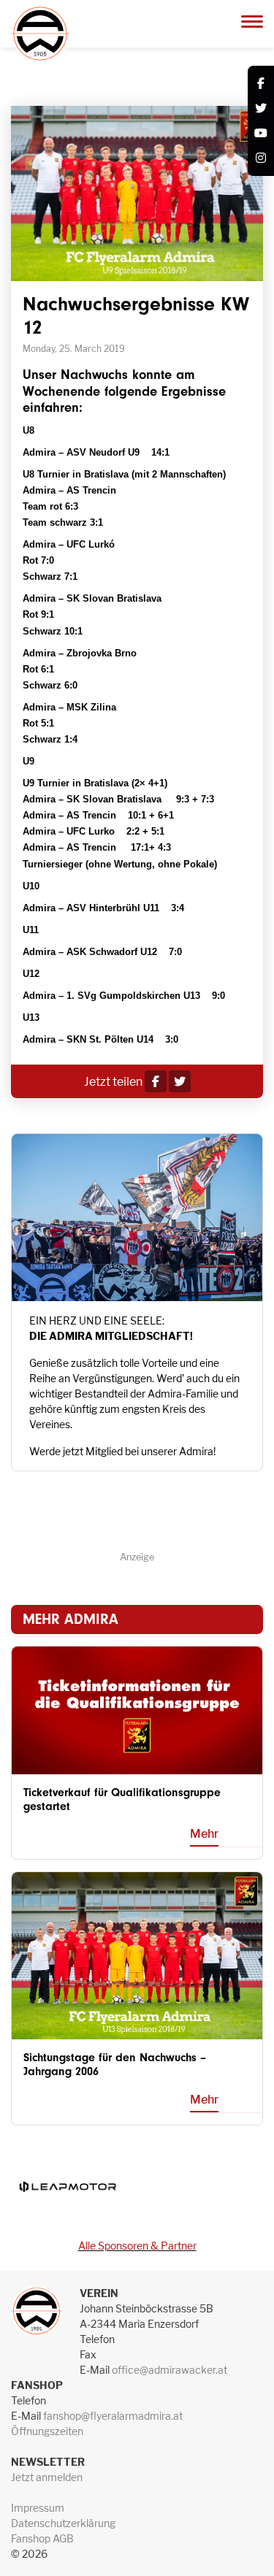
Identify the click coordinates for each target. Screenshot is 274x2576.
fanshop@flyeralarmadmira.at (113, 2416)
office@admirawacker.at (170, 2370)
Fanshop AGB (42, 2538)
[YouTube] (261, 134)
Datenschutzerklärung (63, 2523)
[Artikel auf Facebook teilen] (156, 1082)
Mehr (204, 1834)
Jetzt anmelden (47, 2477)
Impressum (38, 2508)
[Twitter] (261, 109)
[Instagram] (261, 158)
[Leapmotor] (67, 2186)
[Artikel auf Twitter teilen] (180, 1082)
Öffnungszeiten (47, 2431)
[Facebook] (261, 84)
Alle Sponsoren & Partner (137, 2246)
